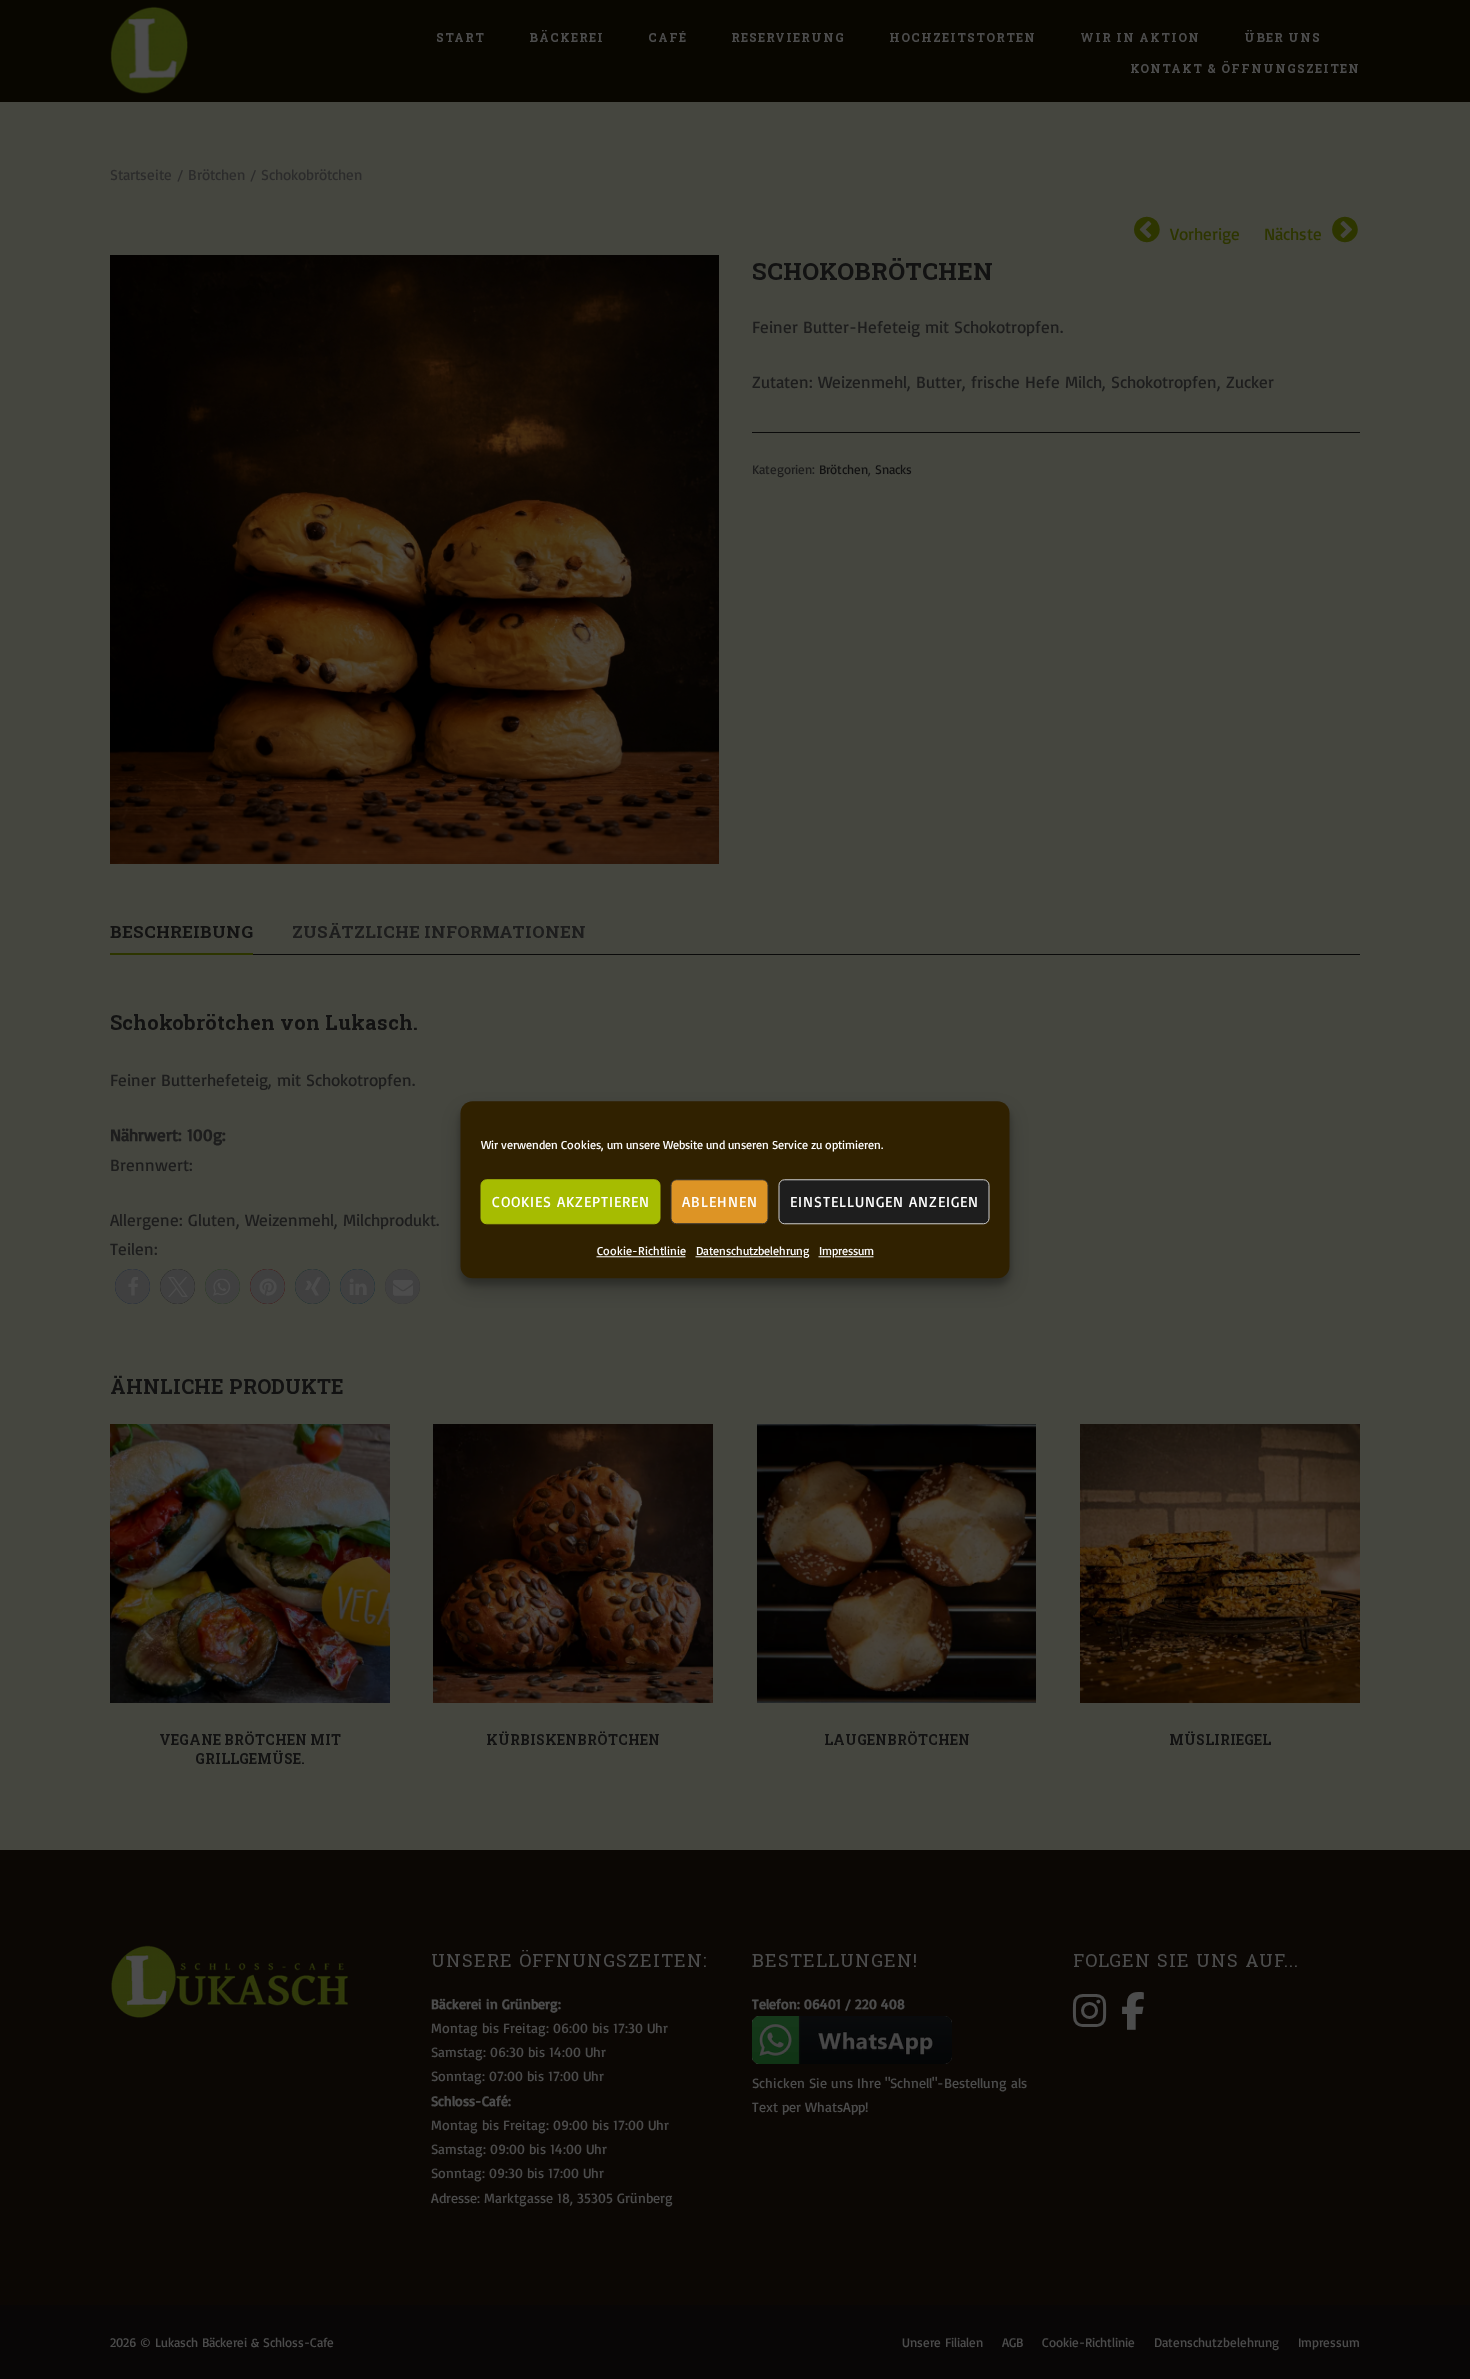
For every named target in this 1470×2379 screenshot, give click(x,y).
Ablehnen (720, 1200)
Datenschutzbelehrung (752, 1250)
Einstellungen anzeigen (884, 1200)
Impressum (846, 1250)
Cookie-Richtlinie (641, 1250)
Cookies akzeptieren (571, 1200)
